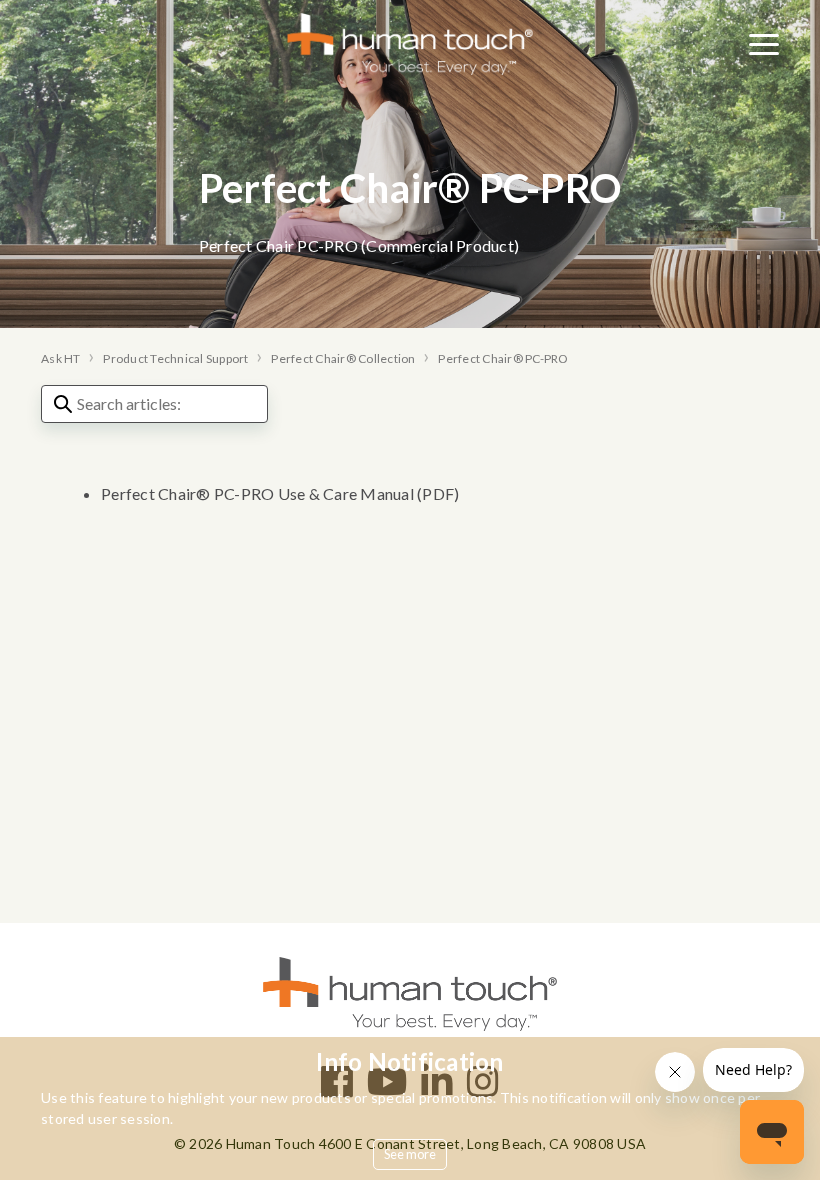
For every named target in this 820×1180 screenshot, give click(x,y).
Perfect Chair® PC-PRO (503, 358)
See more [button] (410, 1154)
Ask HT (61, 358)
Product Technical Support (175, 358)
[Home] (410, 42)
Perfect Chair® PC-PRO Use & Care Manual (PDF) (280, 493)
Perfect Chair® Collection (343, 358)
